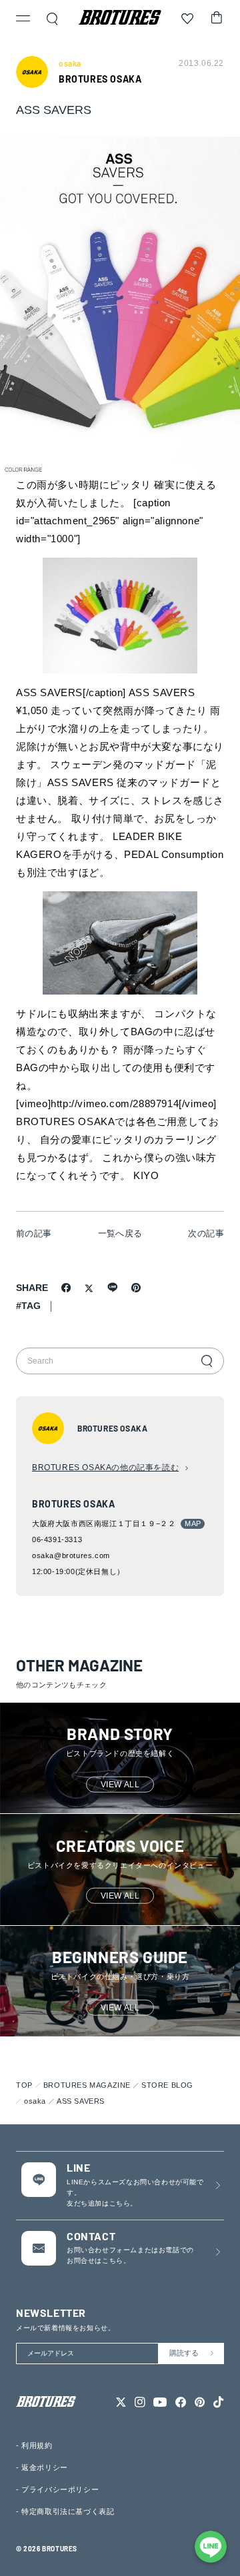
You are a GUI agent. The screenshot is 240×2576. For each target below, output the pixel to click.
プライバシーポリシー (60, 2489)
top (24, 2085)
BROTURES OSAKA (100, 79)
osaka (35, 2101)
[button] (23, 20)
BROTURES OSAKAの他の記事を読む (105, 1468)
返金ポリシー (45, 2467)
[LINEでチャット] (211, 2547)
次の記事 (206, 1233)
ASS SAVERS (81, 2101)
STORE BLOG (167, 2085)
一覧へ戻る (120, 1233)
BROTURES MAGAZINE (87, 2085)
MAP (193, 1523)
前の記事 (34, 1233)
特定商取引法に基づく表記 (68, 2511)
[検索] (207, 1361)
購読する (184, 2353)
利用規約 (37, 2445)
